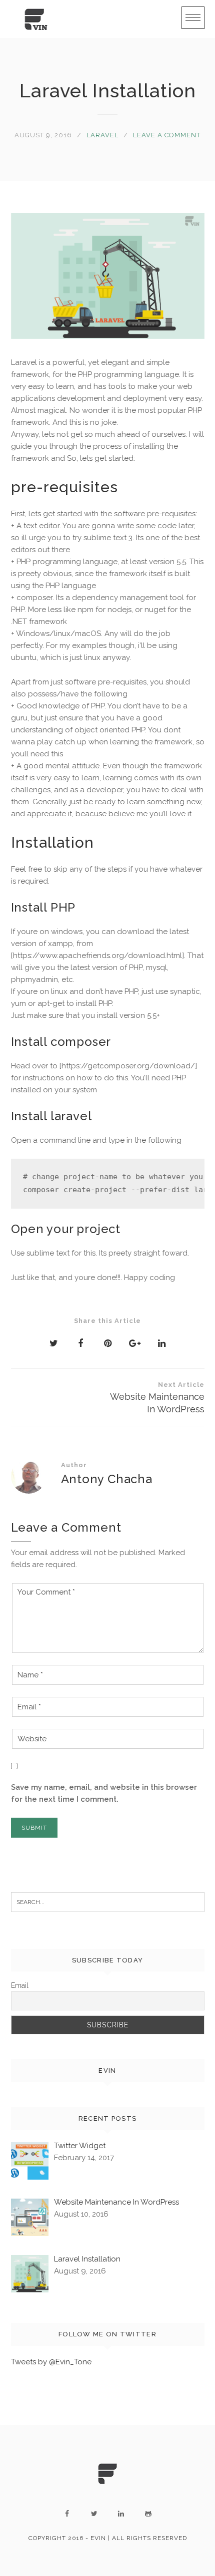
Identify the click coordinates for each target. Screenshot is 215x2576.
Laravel (102, 135)
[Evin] (36, 19)
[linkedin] (121, 2514)
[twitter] (94, 2514)
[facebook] (67, 2514)
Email (20, 1985)
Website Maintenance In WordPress (157, 1398)
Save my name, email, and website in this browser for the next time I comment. (104, 1793)
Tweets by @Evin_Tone (51, 2362)
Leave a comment (167, 135)
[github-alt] (148, 2514)
